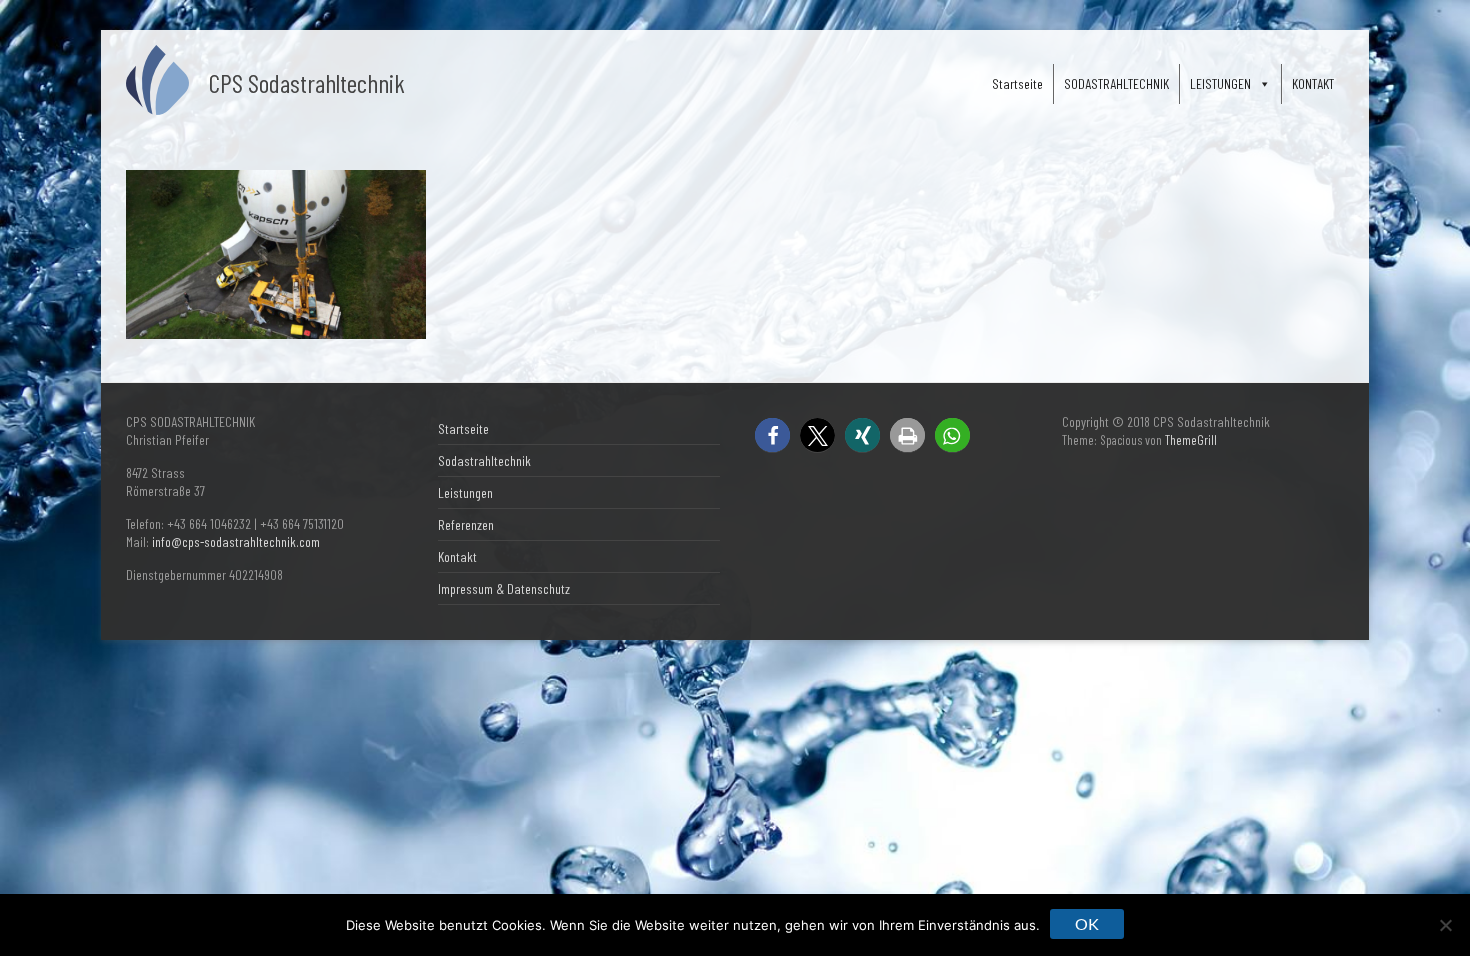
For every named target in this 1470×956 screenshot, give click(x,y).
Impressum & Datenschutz (504, 588)
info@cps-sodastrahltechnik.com (236, 541)
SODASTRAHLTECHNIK (1116, 83)
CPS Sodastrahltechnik (307, 82)
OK (1087, 923)
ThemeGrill (1191, 440)
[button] (772, 435)
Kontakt (457, 556)
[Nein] (1445, 925)
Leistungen (465, 492)
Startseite (1017, 83)
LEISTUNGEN (1220, 83)
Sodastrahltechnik (484, 460)
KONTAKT (1313, 83)
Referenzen (466, 524)
